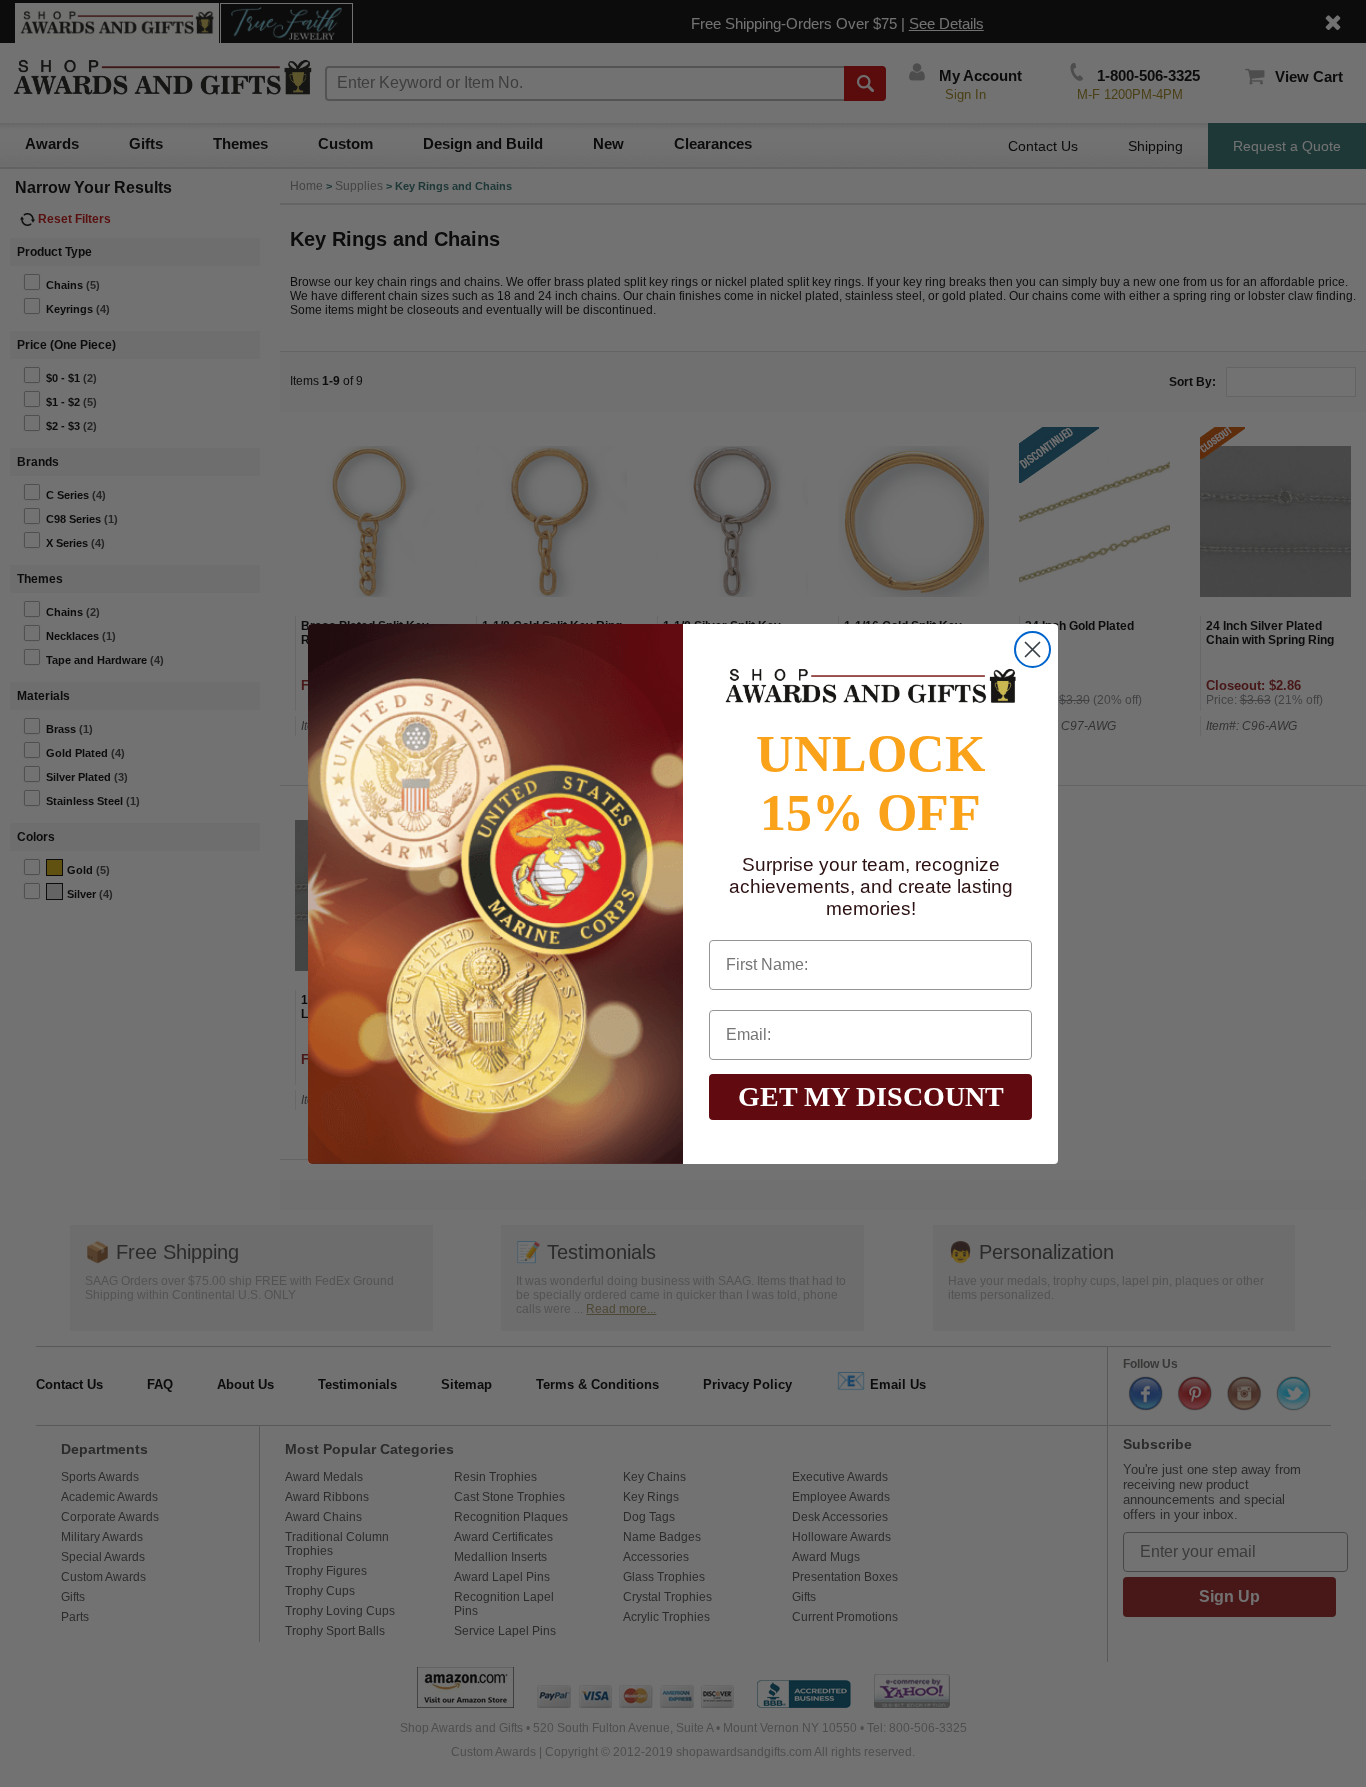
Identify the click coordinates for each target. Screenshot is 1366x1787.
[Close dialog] (1032, 649)
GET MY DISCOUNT (871, 1096)
